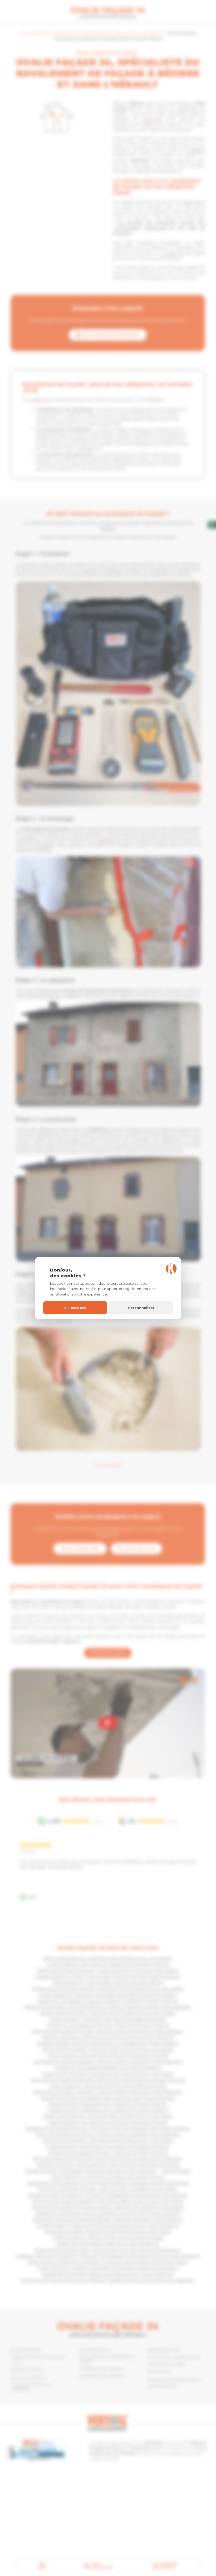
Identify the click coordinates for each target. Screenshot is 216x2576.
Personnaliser (141, 1307)
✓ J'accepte (75, 1307)
